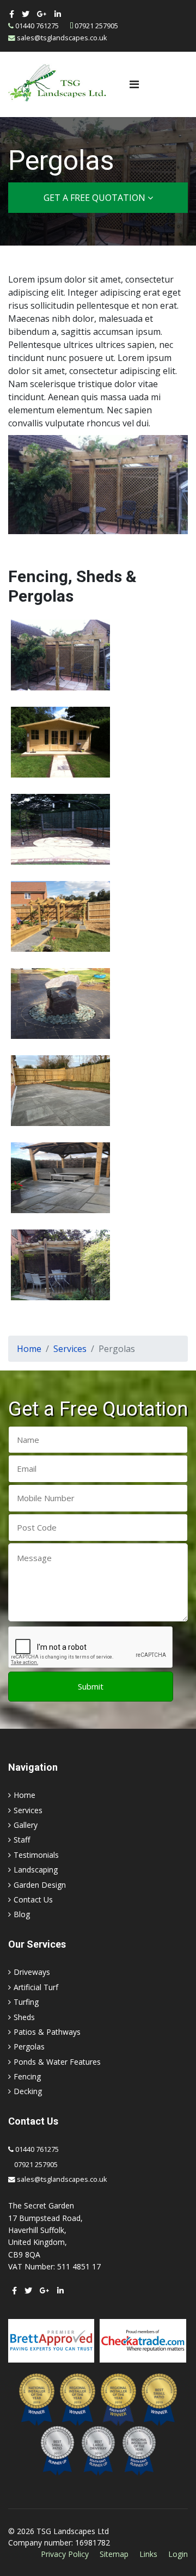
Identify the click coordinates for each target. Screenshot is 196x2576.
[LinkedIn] (58, 14)
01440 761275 (37, 26)
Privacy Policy (65, 2554)
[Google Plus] (42, 14)
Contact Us (33, 1899)
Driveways (32, 1972)
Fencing (27, 2076)
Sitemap (114, 2554)
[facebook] (12, 14)
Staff (22, 1840)
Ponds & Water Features (57, 2062)
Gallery (26, 1825)
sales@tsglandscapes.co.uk (62, 38)
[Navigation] (134, 84)
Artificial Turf (36, 1987)
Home (24, 1795)
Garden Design (40, 1885)
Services (28, 1810)
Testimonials (36, 1855)
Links (148, 2554)
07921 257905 (96, 26)
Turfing (26, 2002)
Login (178, 2554)
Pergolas (29, 2046)
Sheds (24, 2017)
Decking (28, 2091)
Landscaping (36, 1870)
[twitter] (26, 14)
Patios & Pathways (47, 2032)
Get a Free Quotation (96, 198)
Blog (22, 1914)
